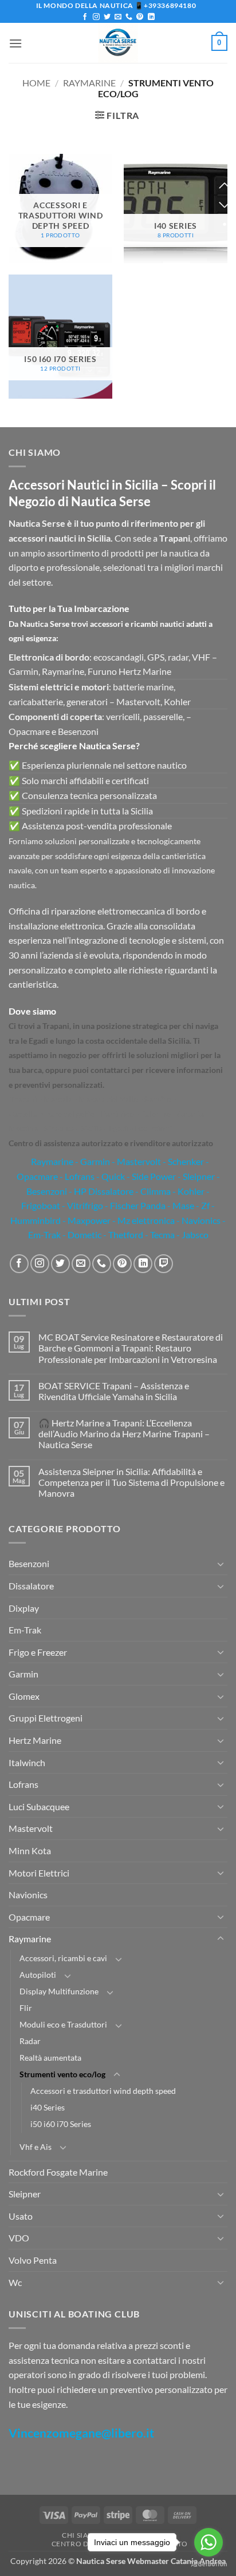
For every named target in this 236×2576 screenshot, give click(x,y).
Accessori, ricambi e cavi (63, 1958)
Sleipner (25, 2194)
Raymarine (89, 83)
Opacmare (29, 1917)
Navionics (28, 1895)
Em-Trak (25, 1630)
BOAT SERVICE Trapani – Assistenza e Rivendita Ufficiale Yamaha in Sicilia (114, 1391)
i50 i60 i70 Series (61, 2124)
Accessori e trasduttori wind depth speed (103, 2091)
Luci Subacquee (39, 1806)
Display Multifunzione (59, 1991)
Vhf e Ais (36, 2147)
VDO (19, 2238)
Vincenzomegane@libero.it (81, 2433)
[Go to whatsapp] (209, 2542)
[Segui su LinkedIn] (151, 17)
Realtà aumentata (50, 2058)
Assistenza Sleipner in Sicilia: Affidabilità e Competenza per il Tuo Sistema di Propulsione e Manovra (131, 1482)
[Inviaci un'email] (118, 17)
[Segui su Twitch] (164, 1264)
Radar (30, 2041)
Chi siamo (81, 2535)
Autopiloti (38, 1975)
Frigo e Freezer (38, 1652)
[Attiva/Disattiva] (221, 1564)
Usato (21, 2216)
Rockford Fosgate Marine (58, 2172)
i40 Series (48, 2107)
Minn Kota (30, 1850)
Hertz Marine (35, 1740)
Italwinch (27, 1762)
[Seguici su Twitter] (107, 17)
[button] (15, 43)
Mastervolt (31, 1828)
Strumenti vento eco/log (62, 2074)
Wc (15, 2282)
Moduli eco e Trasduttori (63, 2024)
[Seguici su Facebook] (85, 17)
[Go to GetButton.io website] (209, 2564)
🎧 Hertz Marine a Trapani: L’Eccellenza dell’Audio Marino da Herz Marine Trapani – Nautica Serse (124, 1434)
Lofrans (23, 1784)
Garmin (95, 1161)
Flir (26, 2008)
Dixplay (24, 1608)
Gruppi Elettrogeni (46, 1718)
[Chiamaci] (129, 17)
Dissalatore (31, 1586)
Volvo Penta (33, 2260)
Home (36, 83)
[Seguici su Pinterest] (140, 17)
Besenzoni (29, 1563)
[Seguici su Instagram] (96, 17)
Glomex (24, 1696)
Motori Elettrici (39, 1873)
